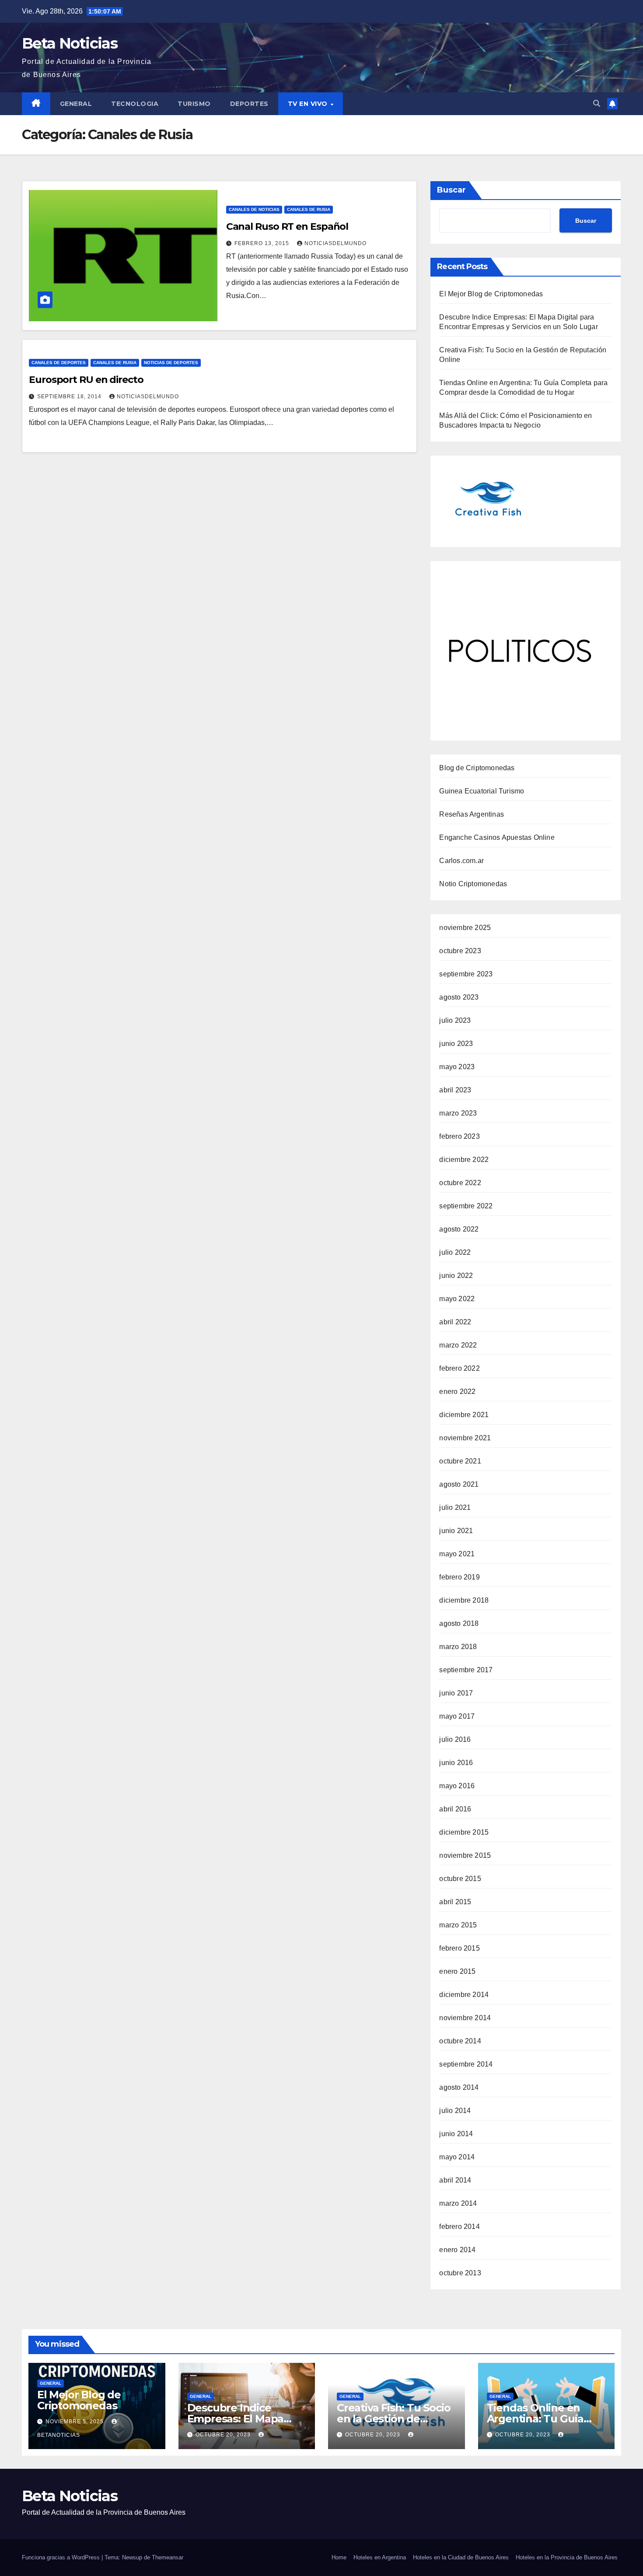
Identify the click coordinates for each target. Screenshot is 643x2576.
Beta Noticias (70, 43)
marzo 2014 (458, 2203)
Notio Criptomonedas (473, 884)
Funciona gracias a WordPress (62, 2557)
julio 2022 (455, 1252)
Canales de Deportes (59, 363)
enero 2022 (457, 1392)
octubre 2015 (460, 1879)
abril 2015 (455, 1902)
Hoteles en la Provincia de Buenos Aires (567, 2557)
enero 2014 (457, 2250)
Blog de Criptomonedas (477, 768)
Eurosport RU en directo (86, 380)
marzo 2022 (458, 1345)
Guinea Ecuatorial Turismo (482, 791)
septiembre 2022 (466, 1206)
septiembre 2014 (466, 2064)
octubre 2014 (460, 2041)
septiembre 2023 (466, 974)
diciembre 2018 (464, 1600)
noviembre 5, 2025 (75, 2422)
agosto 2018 (459, 1623)
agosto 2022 (459, 1229)
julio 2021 (455, 1507)
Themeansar (168, 2557)
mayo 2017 (457, 1716)
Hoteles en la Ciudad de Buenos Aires (461, 2557)
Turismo (194, 104)
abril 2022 (455, 1322)
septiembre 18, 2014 (70, 397)
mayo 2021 (457, 1554)
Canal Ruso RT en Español (287, 226)
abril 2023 (455, 1090)
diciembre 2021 (464, 1415)
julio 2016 (455, 1739)
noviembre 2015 (465, 1855)
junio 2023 (456, 1044)
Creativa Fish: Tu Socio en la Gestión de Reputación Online (393, 2419)
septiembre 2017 (466, 1670)
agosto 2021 (459, 1484)
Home (339, 2557)
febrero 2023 (459, 1136)
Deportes (249, 104)
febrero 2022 (459, 1368)
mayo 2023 (457, 1067)
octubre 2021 (460, 1461)
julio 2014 (455, 2111)
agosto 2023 (459, 997)
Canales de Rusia (309, 209)
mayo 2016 (457, 1786)
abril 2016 (455, 1809)
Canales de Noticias (254, 209)
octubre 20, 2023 (224, 2435)
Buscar (451, 190)
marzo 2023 (458, 1113)
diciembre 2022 (464, 1160)
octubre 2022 (460, 1183)
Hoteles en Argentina (380, 2557)
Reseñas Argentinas (472, 814)
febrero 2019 (459, 1577)
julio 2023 (455, 1020)
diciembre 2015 (464, 1832)
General (76, 104)
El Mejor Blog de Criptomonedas (491, 294)
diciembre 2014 (464, 1995)
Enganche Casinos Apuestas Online (497, 837)
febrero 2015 (459, 1948)
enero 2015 (457, 1971)
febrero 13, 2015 (263, 243)
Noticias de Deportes (171, 363)
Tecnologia (135, 104)
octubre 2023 (460, 951)
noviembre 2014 (465, 2018)
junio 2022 (456, 1276)
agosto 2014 (459, 2087)
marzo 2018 (458, 1647)
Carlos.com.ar (461, 861)
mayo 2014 (457, 2157)
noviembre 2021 (465, 1438)
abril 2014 (455, 2180)
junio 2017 (456, 1693)
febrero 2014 (459, 2227)
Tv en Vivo (309, 104)
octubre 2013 (460, 2273)
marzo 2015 (458, 1925)
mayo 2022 (457, 1299)
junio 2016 (456, 1763)
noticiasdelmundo (335, 243)
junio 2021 (456, 1531)
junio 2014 (456, 2134)
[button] (597, 104)
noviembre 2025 (465, 928)
